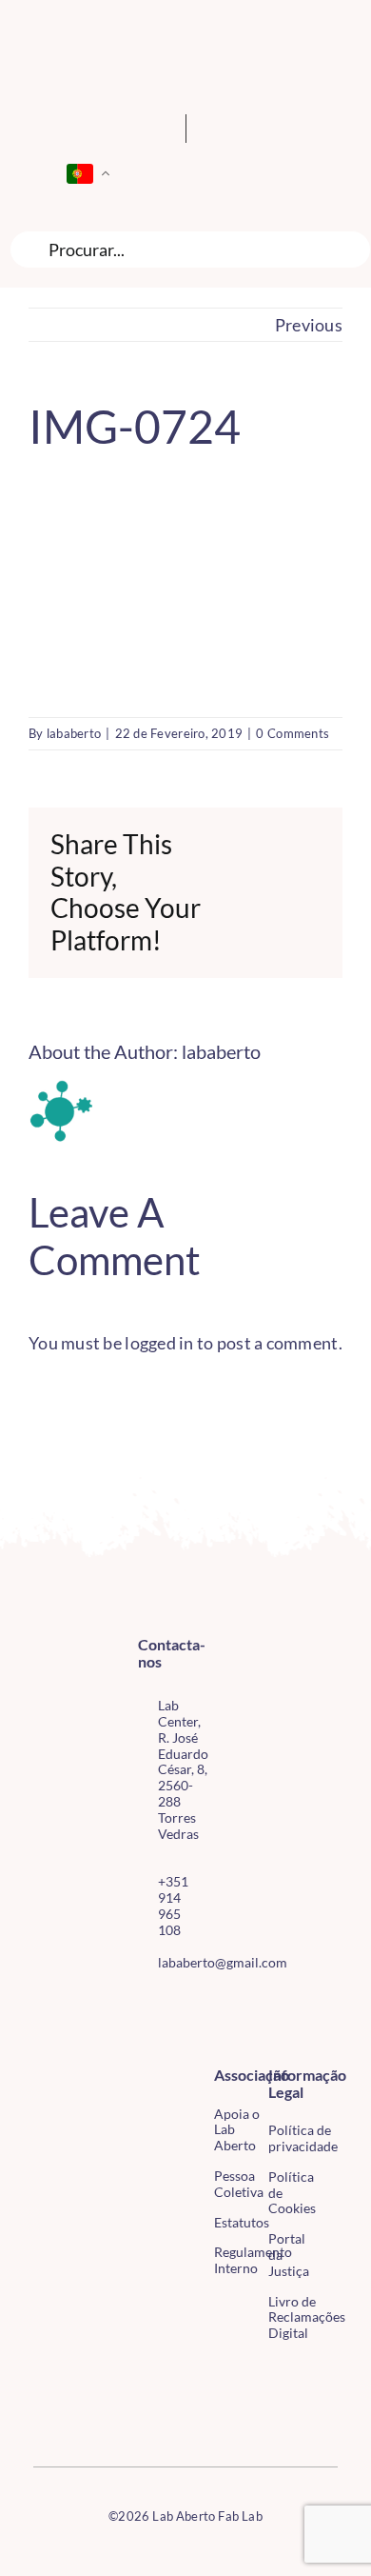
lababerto (74, 733)
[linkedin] (174, 2040)
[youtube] (144, 2040)
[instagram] (174, 2006)
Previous (309, 325)
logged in (159, 1343)
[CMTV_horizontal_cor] (42, 2371)
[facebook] (144, 2006)
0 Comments (293, 733)
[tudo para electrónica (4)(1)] (42, 2412)
